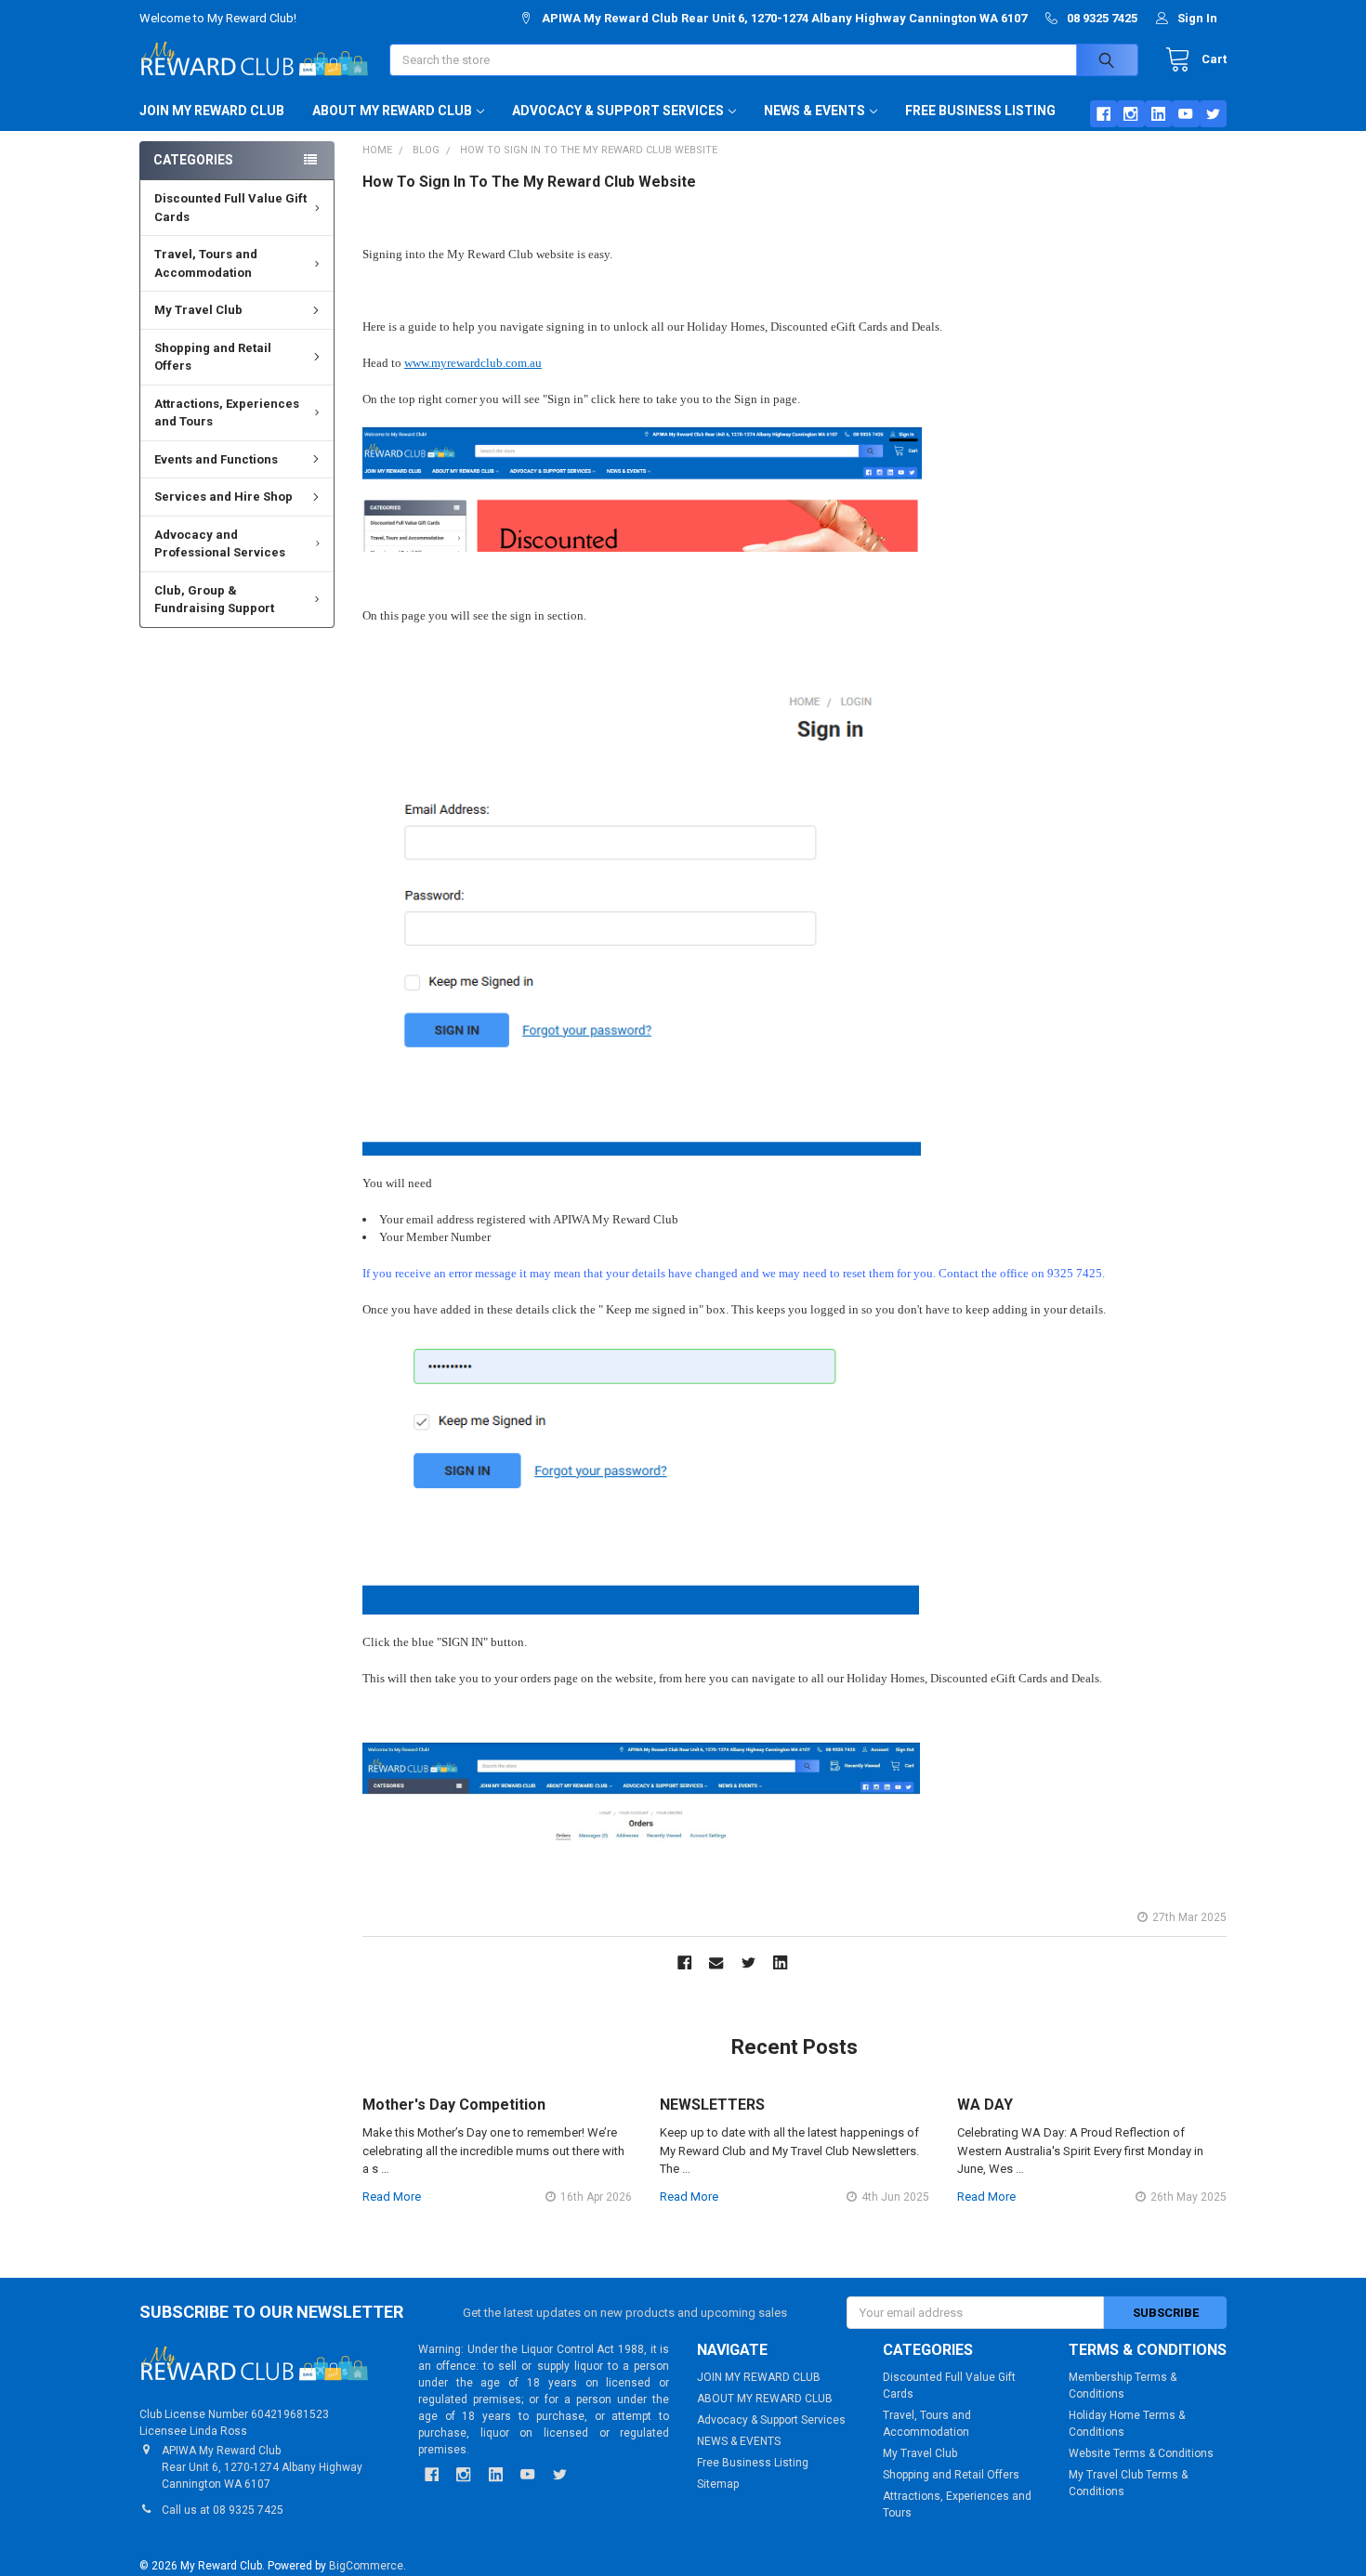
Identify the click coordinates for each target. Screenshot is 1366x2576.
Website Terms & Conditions (1141, 2453)
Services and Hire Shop (223, 497)
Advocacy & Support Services (618, 111)
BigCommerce (366, 2566)
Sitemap (718, 2484)
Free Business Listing (980, 111)
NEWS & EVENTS (814, 111)
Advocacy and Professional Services (220, 544)
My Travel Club (198, 310)
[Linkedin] (1158, 114)
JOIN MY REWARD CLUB (212, 111)
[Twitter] (1213, 114)
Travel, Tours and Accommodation (206, 263)
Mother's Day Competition (454, 2105)
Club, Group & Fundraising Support (214, 600)
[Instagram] (1130, 114)
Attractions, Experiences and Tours (227, 413)
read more (392, 2197)
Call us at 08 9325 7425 (223, 2510)
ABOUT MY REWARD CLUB (392, 111)
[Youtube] (1185, 114)
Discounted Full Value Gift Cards (230, 208)
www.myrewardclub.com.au (473, 363)
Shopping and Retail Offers (213, 357)
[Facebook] (1103, 114)
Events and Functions (216, 459)
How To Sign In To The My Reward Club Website (529, 182)
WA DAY (985, 2105)
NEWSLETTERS (712, 2105)
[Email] (717, 1962)
